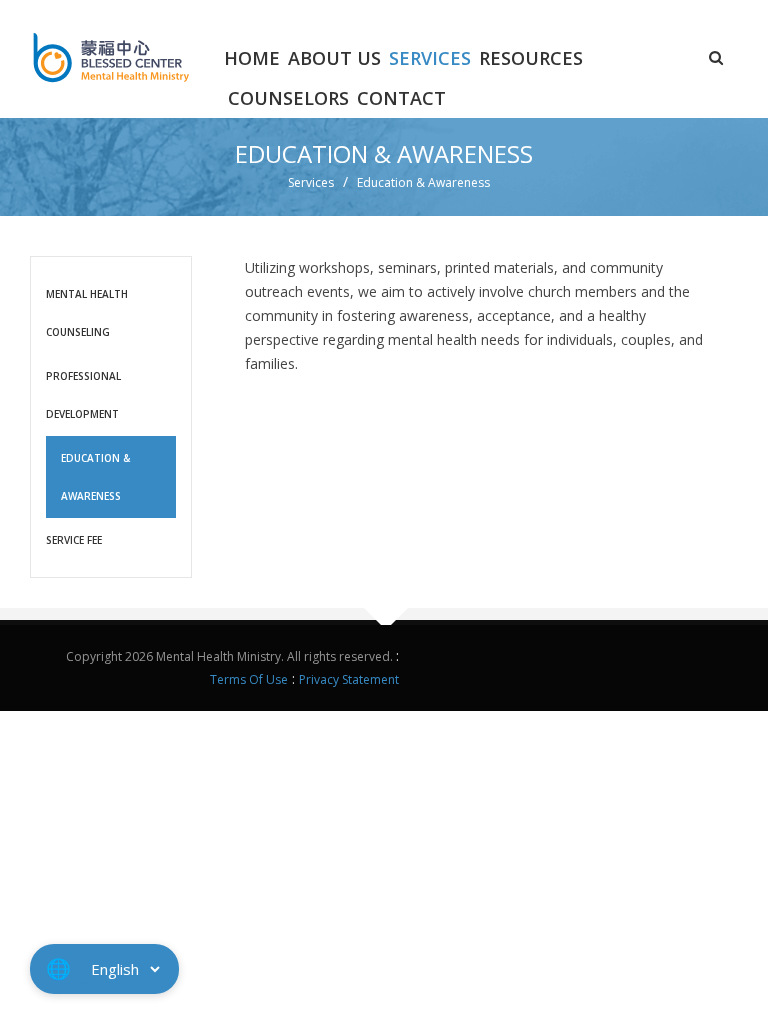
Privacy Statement (349, 679)
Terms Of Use (249, 679)
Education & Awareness (95, 477)
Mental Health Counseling (87, 313)
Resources (531, 58)
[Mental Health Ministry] (111, 53)
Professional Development (83, 395)
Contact (401, 98)
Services (430, 58)
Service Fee (74, 540)
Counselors (288, 98)
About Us (334, 58)
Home (252, 58)
